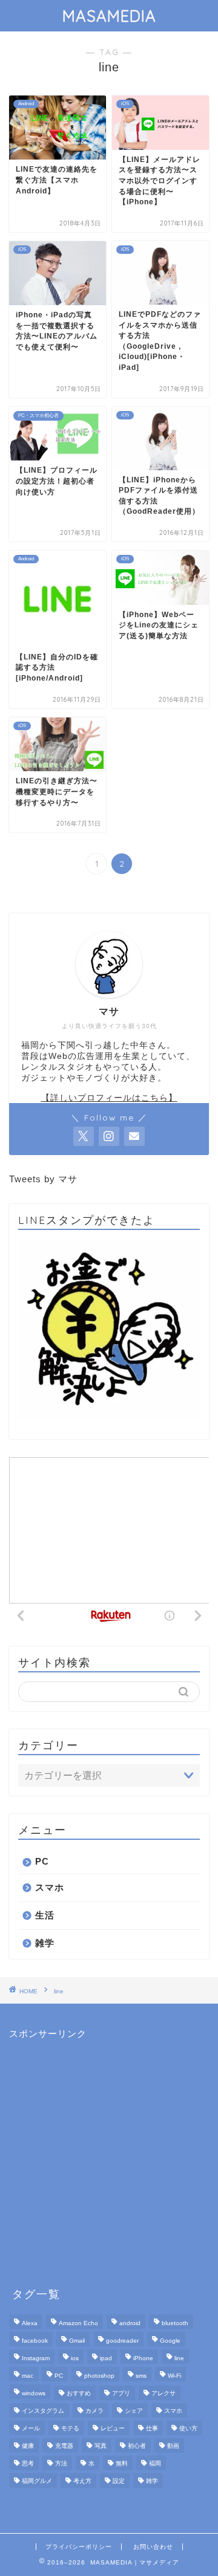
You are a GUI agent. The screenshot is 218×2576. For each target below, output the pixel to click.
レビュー (113, 2428)
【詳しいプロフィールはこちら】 (109, 1098)
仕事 (152, 2428)
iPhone (143, 2358)
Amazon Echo (78, 2323)
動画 (173, 2446)
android (130, 2323)
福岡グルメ (37, 2481)
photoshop (99, 2376)
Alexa (30, 2323)
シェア (134, 2411)
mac (28, 2376)
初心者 (137, 2446)
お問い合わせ (153, 2547)
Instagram (36, 2358)
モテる (70, 2428)
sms (141, 2376)
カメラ (94, 2411)
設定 (119, 2481)
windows (34, 2393)
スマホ (50, 1887)
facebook (35, 2341)
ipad (106, 2358)
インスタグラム (43, 2411)
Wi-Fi (174, 2376)
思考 (28, 2463)
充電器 (64, 2446)
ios (75, 2358)
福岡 (155, 2463)
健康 (28, 2446)
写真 (101, 2446)
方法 (61, 2463)
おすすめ (79, 2393)
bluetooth (175, 2323)
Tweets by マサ (43, 1179)
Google (170, 2341)
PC (42, 1861)
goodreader (122, 2341)
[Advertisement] (109, 2149)
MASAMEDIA (109, 16)
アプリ (121, 2393)
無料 (122, 2463)
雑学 (45, 1943)
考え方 (82, 2481)
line (179, 2358)
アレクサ (163, 2393)
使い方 (188, 2428)
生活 (45, 1915)
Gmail (77, 2341)
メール (31, 2428)
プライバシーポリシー (79, 2547)
